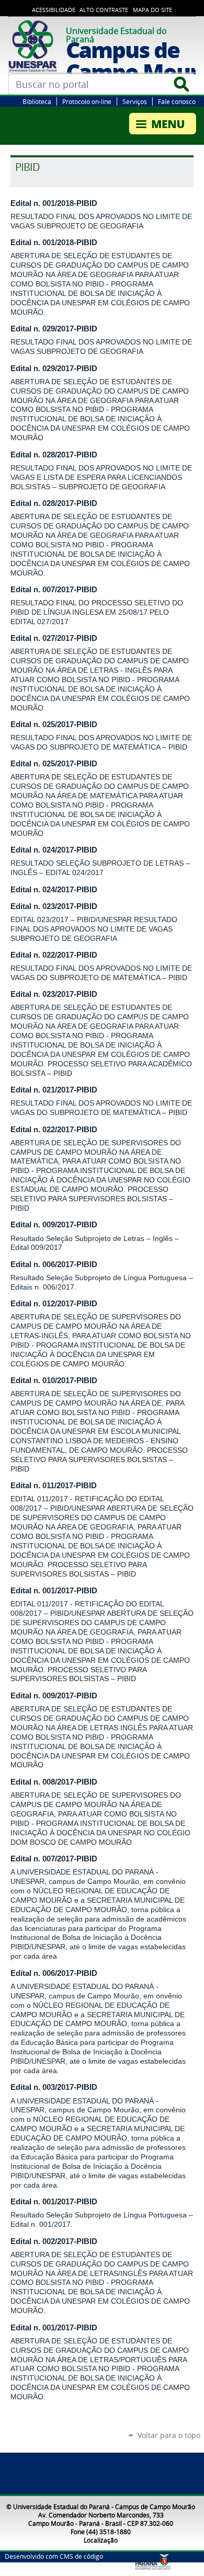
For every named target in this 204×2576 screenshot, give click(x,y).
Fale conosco (177, 101)
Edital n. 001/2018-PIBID (54, 203)
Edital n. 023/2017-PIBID (54, 906)
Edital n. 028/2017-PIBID (54, 455)
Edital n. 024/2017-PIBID (54, 850)
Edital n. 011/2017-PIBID (54, 1486)
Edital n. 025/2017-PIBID (54, 724)
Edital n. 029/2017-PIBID (54, 329)
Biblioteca (37, 101)
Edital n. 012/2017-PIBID (54, 1304)
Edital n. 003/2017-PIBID (54, 2087)
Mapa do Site (152, 10)
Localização (101, 2540)
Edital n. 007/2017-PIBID (54, 590)
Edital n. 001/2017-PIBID (54, 1591)
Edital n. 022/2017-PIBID (54, 955)
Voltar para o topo (169, 2435)
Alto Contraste (104, 10)
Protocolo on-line (87, 101)
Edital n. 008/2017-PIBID (54, 1782)
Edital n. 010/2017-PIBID (54, 1381)
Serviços (135, 101)
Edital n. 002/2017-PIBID (54, 2241)
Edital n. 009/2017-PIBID (54, 1225)
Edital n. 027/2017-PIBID (54, 638)
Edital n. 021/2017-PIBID (54, 1090)
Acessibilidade (54, 10)
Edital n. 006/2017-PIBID (54, 1264)
